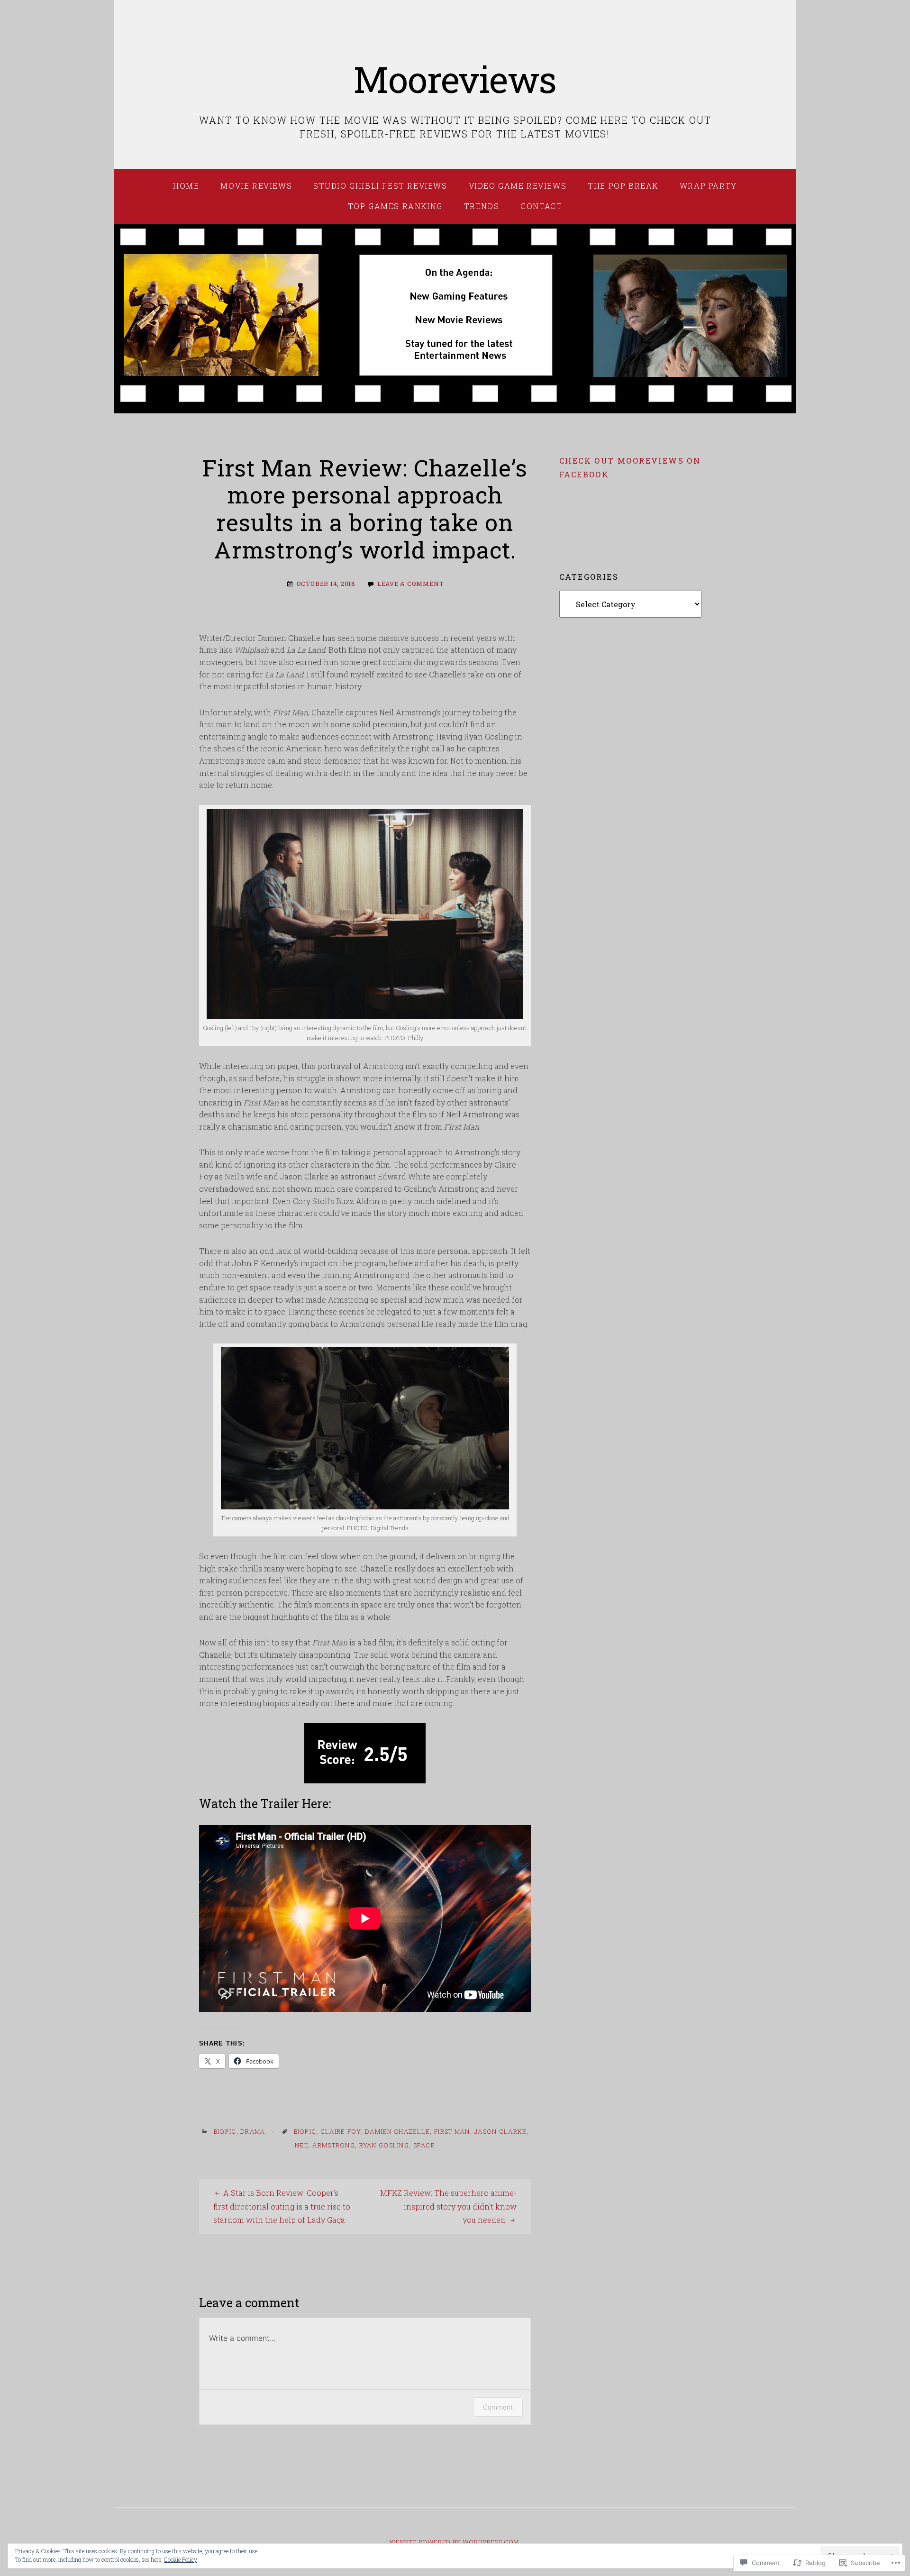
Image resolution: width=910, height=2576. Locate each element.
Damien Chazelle (397, 2131)
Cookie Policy (181, 2559)
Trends (482, 206)
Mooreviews (455, 79)
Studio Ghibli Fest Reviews (380, 186)
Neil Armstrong (325, 2145)
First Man (452, 2131)
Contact (541, 206)
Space (424, 2145)
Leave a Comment (411, 584)
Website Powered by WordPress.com (454, 2542)
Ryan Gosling (384, 2145)
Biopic (225, 2131)
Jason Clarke (500, 2131)
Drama (253, 2131)
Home (186, 186)
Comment (498, 2407)
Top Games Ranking (395, 206)
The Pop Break (623, 186)
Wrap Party (708, 186)
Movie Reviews (256, 186)
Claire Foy (341, 2131)
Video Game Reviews (518, 186)
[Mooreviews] (455, 319)
